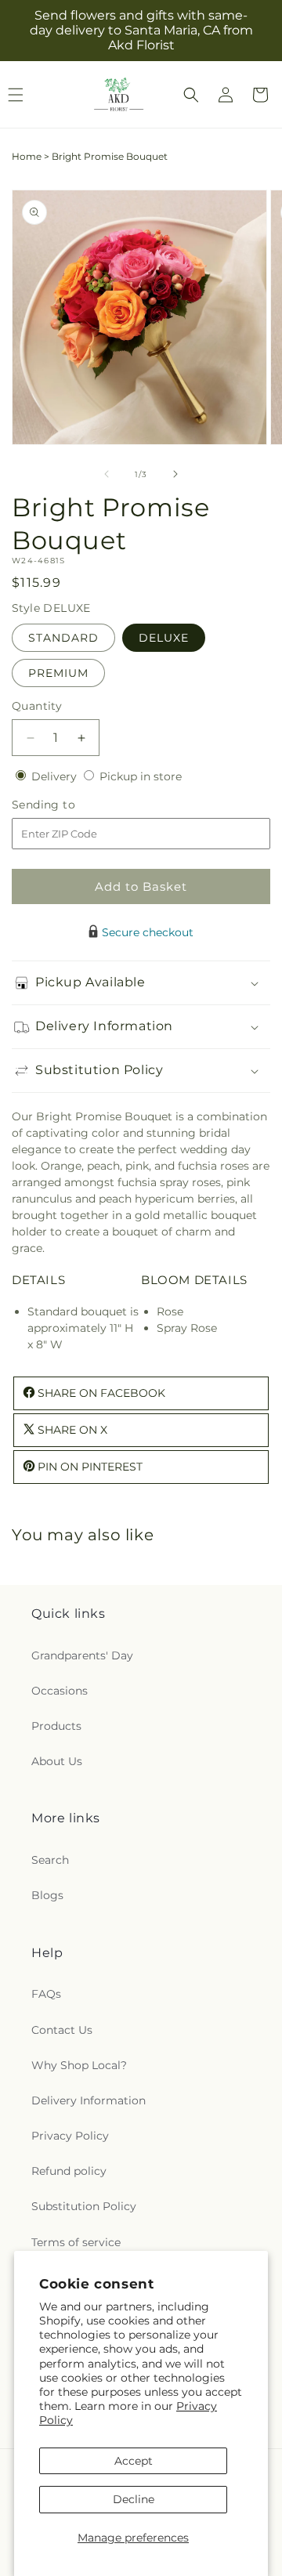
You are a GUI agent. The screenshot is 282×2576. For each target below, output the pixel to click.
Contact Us (62, 2030)
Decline (134, 2499)
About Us (57, 1761)
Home (27, 156)
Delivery (56, 776)
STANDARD (63, 638)
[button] (191, 95)
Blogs (47, 1895)
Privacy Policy (70, 2136)
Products (56, 1726)
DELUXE (164, 638)
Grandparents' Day (82, 1655)
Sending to (67, 805)
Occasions (60, 1691)
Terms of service (76, 2242)
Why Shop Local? (79, 2065)
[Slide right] (175, 474)
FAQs (46, 1994)
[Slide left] (107, 474)
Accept (134, 2461)
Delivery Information (89, 2100)
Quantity (37, 706)
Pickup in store (141, 776)
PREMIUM (58, 673)
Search (50, 1860)
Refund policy (69, 2171)
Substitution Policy (84, 2206)
